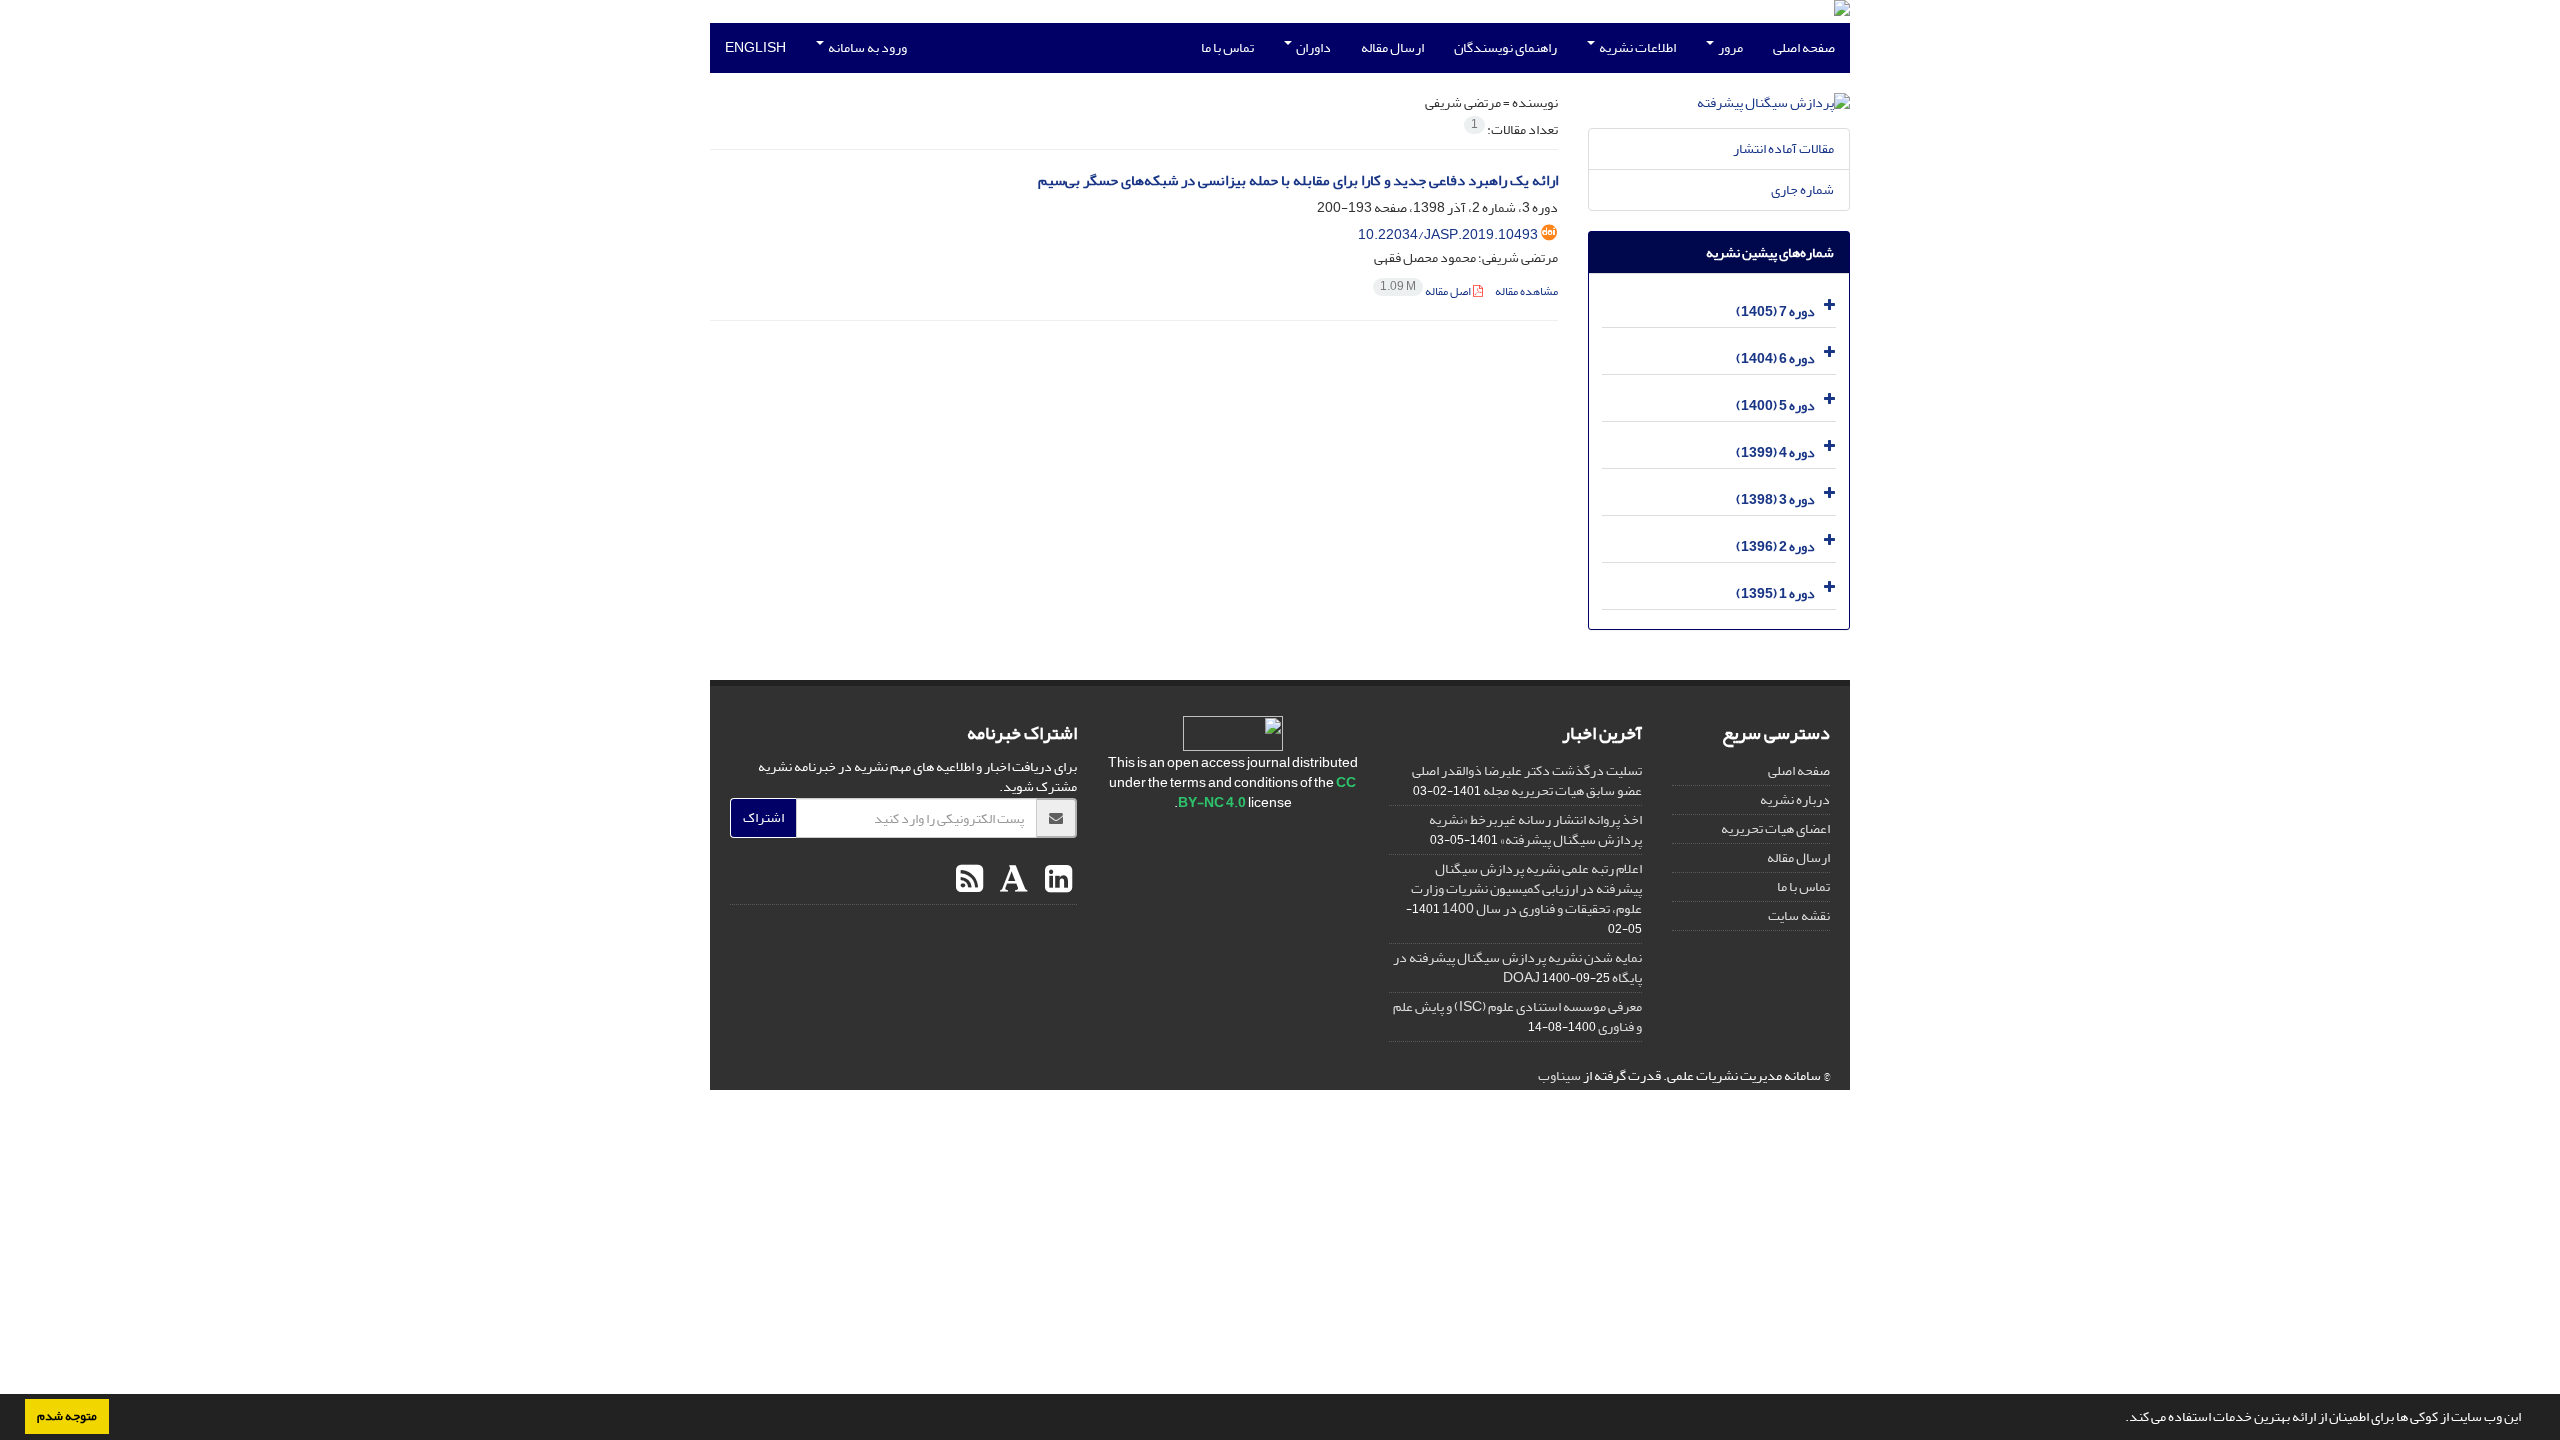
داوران (1312, 47)
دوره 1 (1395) (1775, 593)
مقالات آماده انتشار (1783, 148)
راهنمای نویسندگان (1505, 47)
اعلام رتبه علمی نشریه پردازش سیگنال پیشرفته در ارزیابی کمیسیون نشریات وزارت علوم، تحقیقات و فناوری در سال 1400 (1526, 888)
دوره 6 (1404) (1775, 358)
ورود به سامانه (866, 47)
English (755, 47)
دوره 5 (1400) (1775, 405)
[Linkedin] (1056, 880)
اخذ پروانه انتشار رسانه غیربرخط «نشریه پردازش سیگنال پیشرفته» (1535, 829)
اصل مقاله (1426, 291)
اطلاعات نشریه (1636, 47)
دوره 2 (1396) (1775, 546)
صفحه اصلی (1804, 47)
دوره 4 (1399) (1775, 452)
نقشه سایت (1799, 915)
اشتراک (763, 817)
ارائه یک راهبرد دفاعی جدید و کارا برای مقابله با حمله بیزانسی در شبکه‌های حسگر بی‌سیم (1298, 180)
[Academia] (1011, 880)
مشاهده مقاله (1526, 291)
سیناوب (1559, 1075)
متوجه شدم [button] (67, 1416)
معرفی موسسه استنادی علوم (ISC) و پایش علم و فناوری (1517, 1016)
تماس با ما (1227, 47)
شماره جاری (1802, 189)
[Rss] (969, 880)
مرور (1729, 47)
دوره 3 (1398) (1775, 499)
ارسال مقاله (1392, 47)
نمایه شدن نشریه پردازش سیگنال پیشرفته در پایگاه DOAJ (1517, 967)
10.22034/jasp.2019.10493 (1448, 234)
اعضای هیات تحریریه (1775, 828)
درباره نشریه (1795, 799)
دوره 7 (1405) (1775, 311)
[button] (2120, 1419)
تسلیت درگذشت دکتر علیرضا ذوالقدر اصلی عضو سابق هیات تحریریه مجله (1527, 780)
